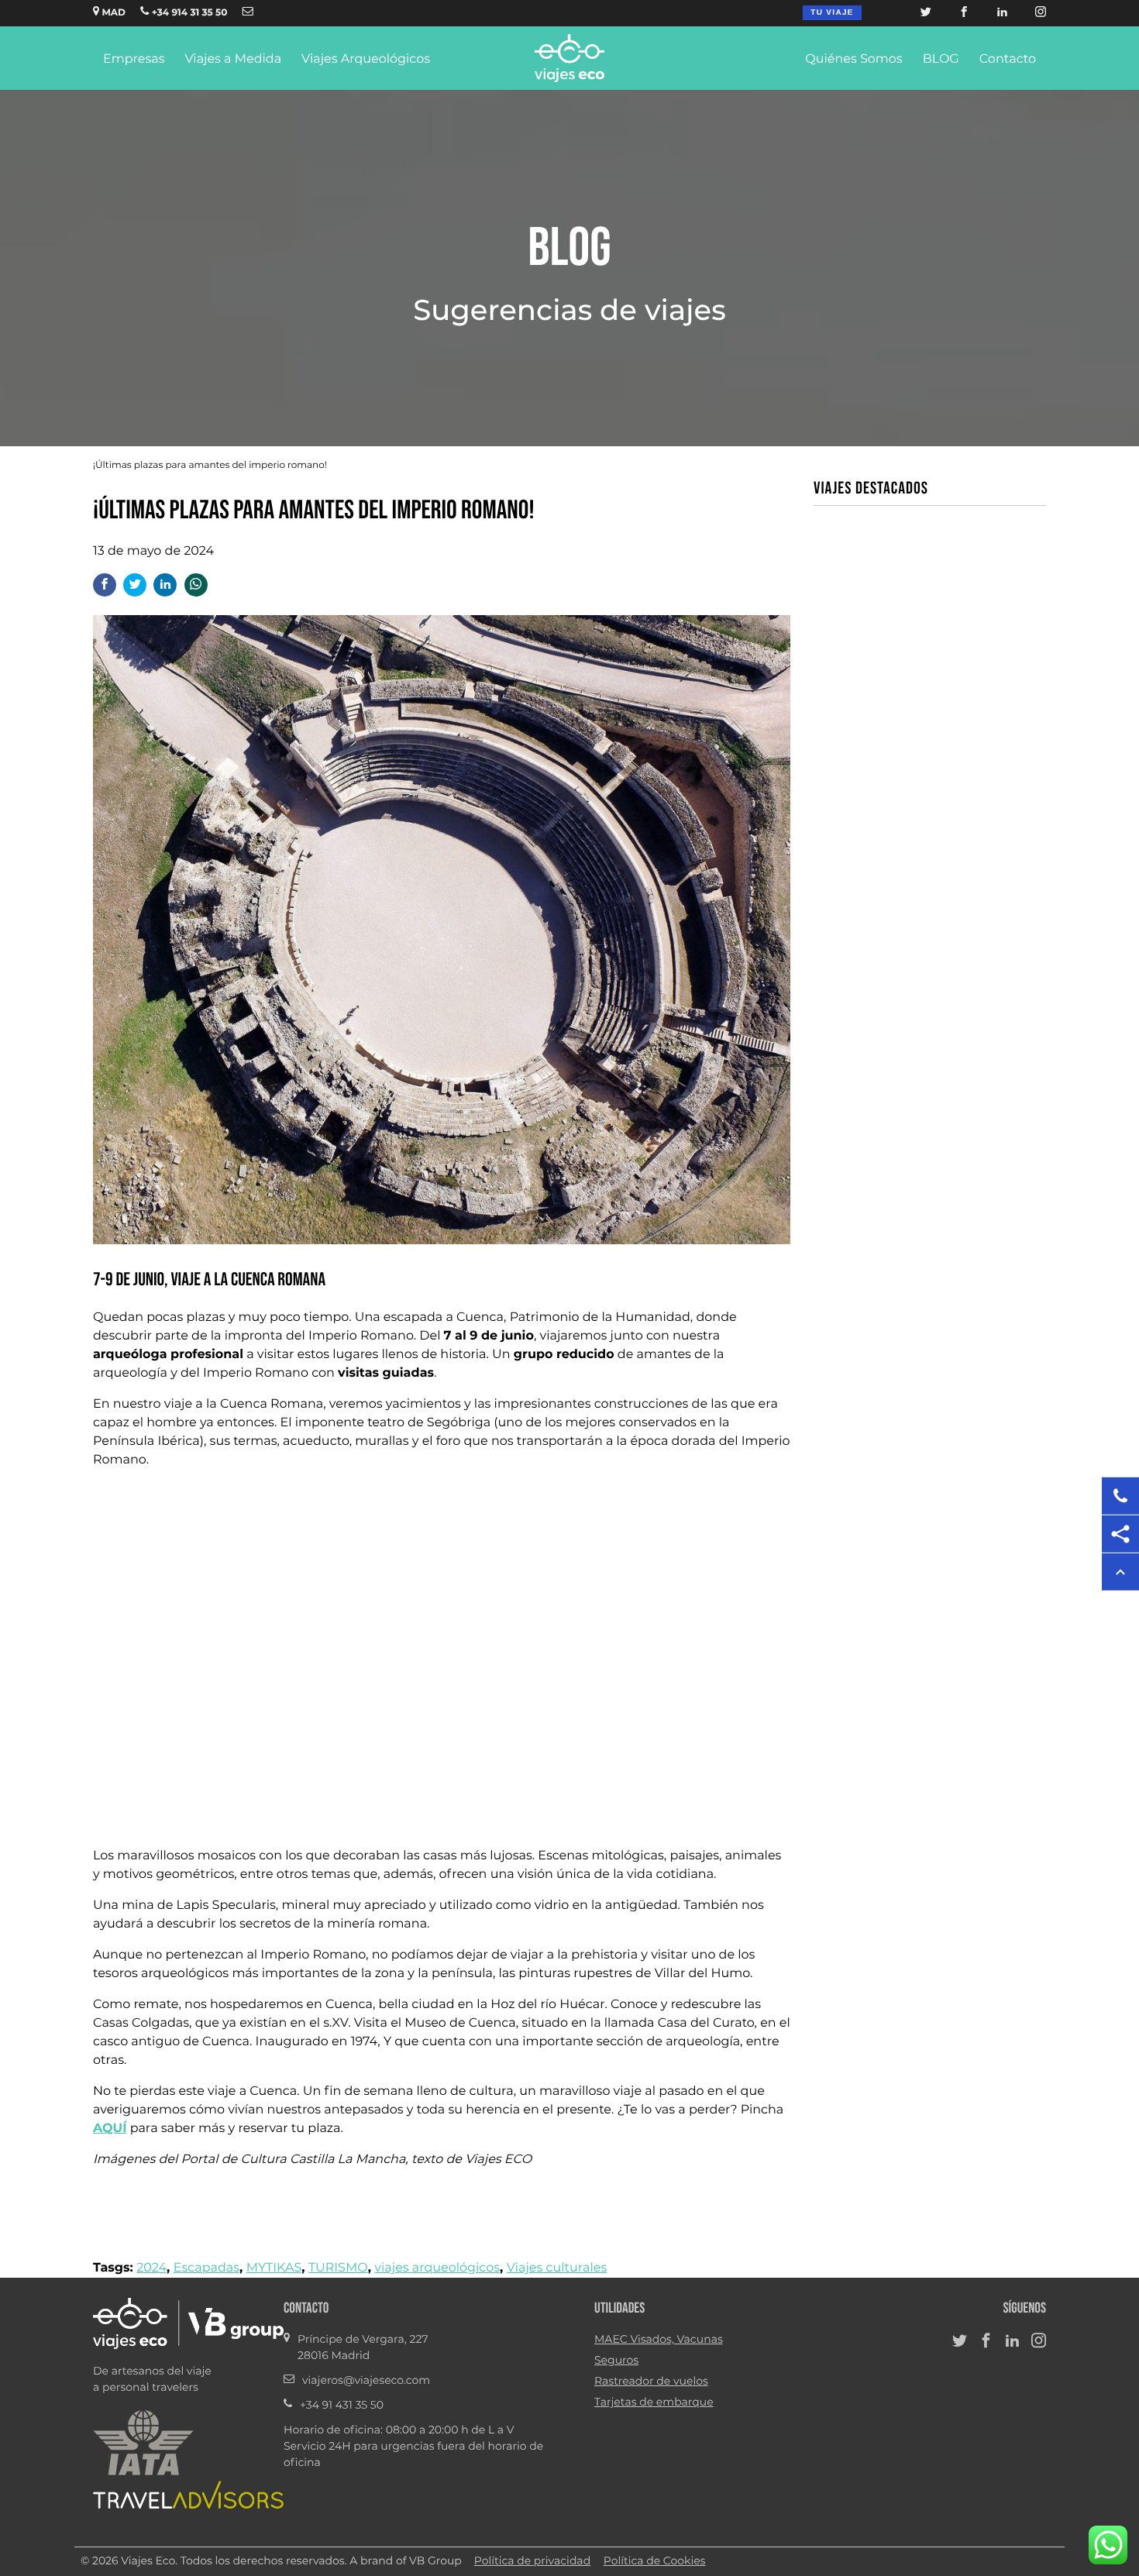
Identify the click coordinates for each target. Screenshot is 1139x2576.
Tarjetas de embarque (654, 2402)
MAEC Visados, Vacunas (659, 2340)
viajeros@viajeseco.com (366, 2381)
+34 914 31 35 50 (188, 13)
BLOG (941, 60)
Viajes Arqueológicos (366, 60)
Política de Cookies (655, 2561)
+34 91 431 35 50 (342, 2406)
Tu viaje (832, 13)
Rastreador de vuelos (651, 2382)
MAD (112, 13)
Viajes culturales (557, 2268)
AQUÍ (110, 2128)
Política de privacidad (532, 2561)
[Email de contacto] (248, 13)
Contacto (1008, 60)
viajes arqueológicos (437, 2268)
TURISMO (338, 2268)
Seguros (616, 2361)
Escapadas (206, 2268)
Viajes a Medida (233, 60)
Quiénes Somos (853, 60)
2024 (151, 2268)
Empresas (134, 60)
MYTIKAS (274, 2268)
